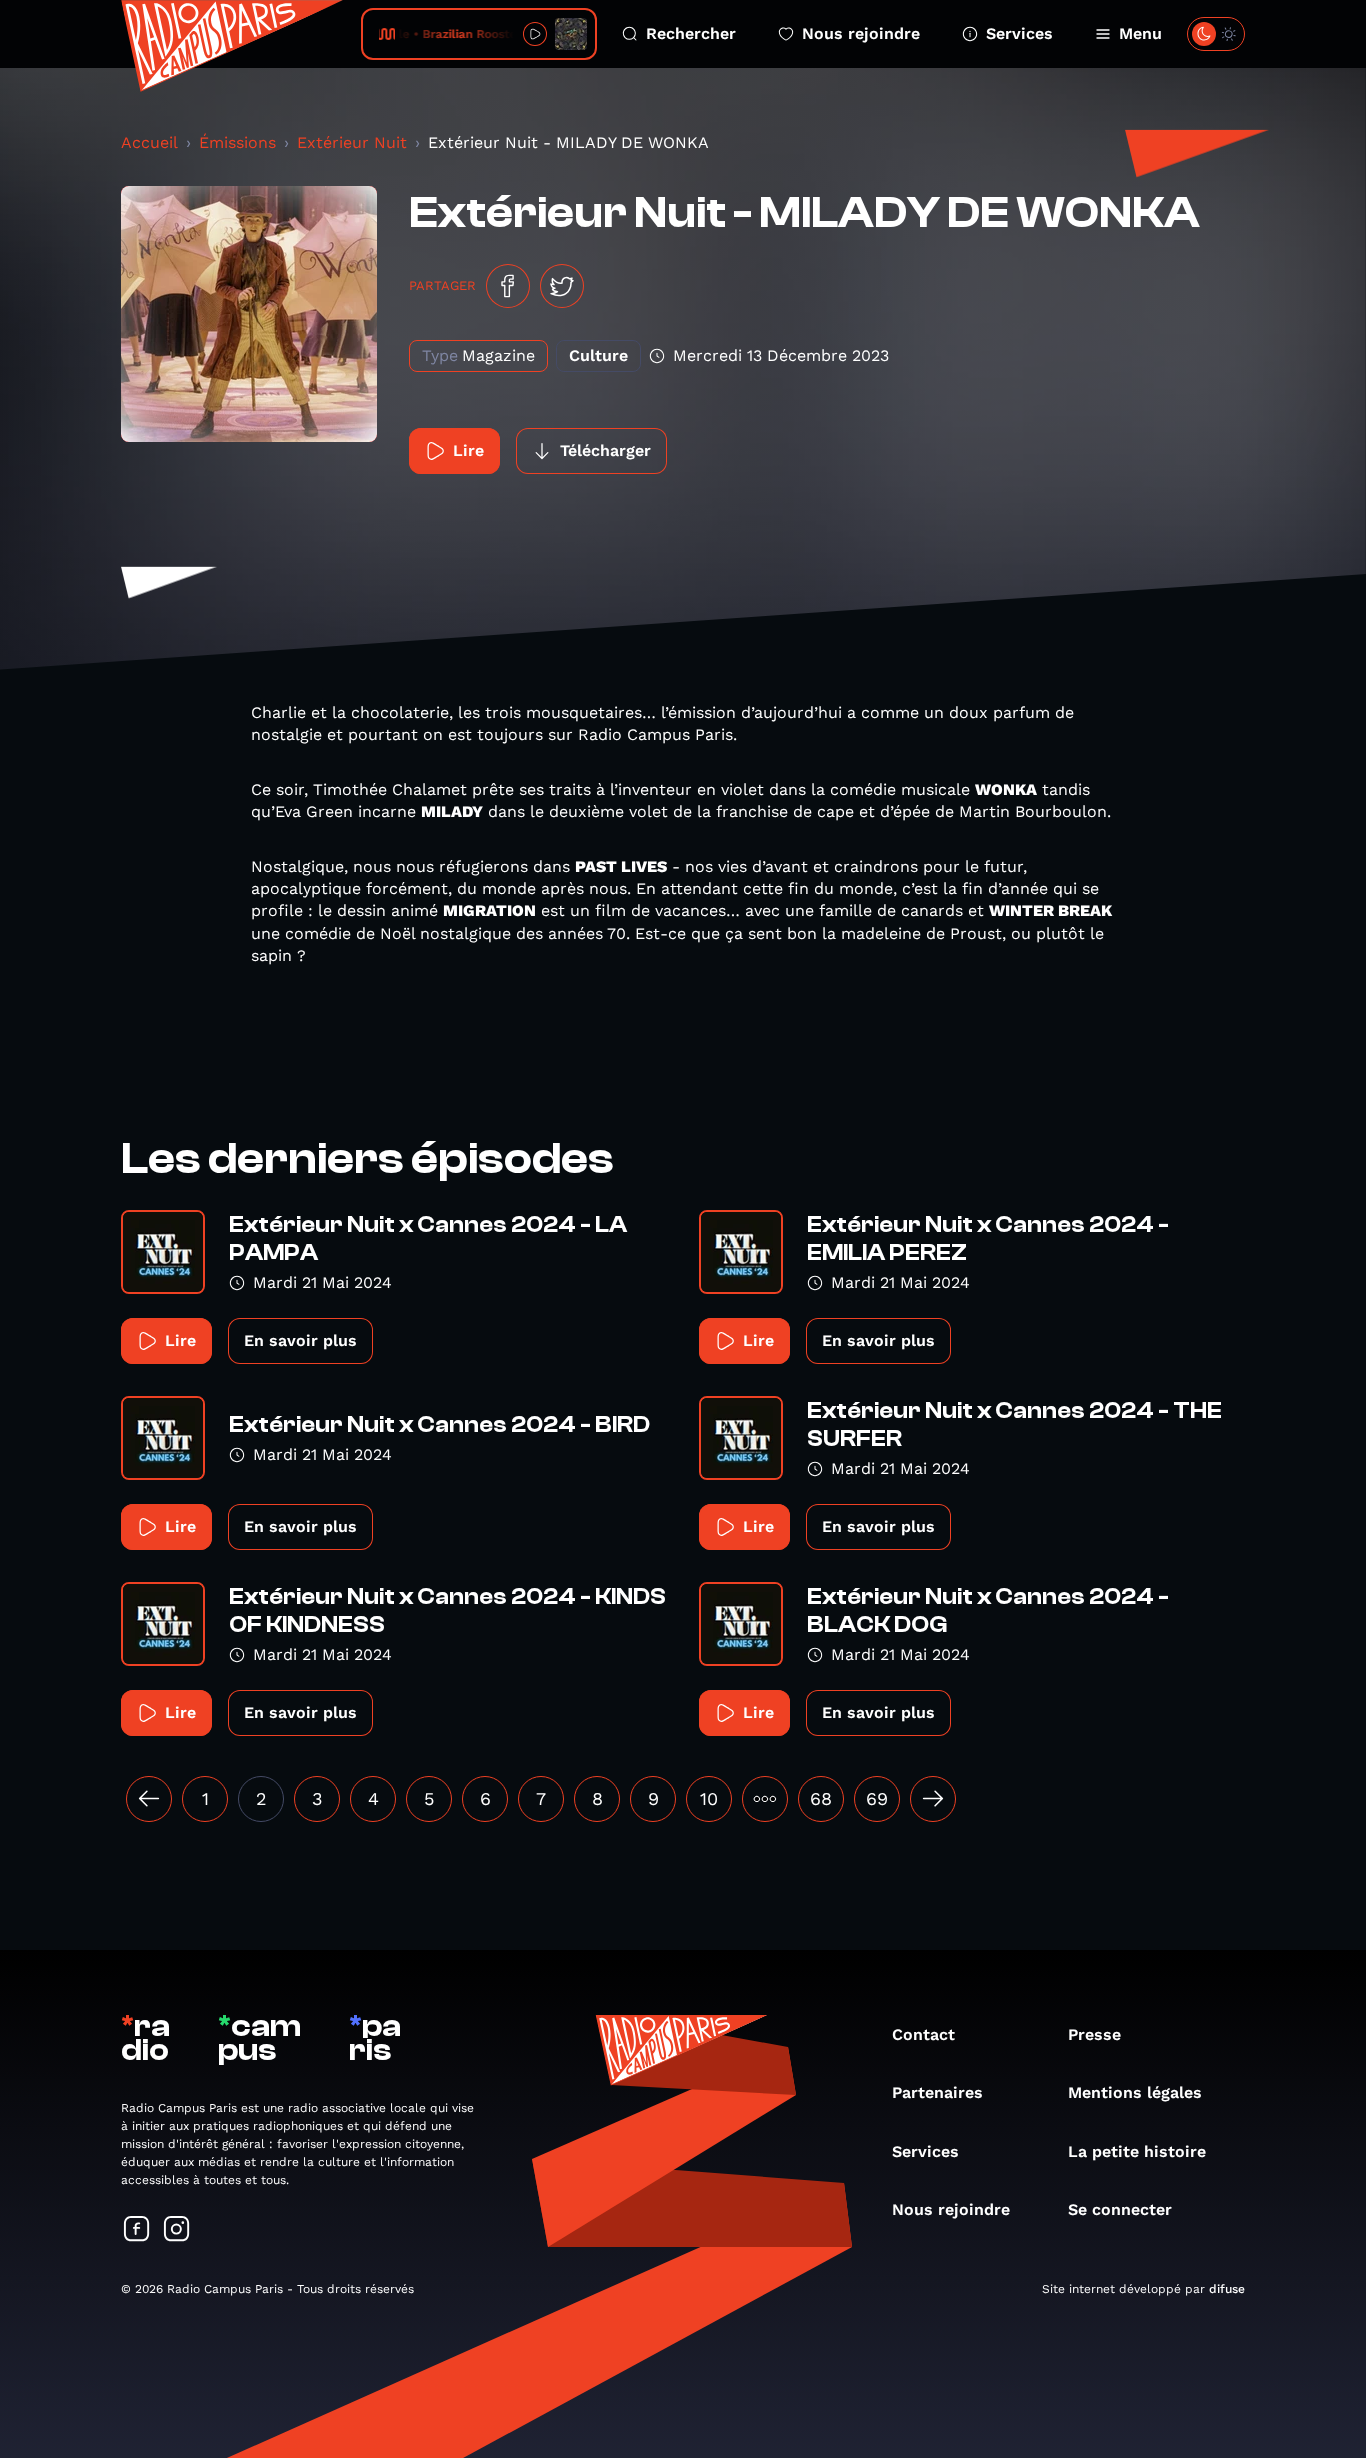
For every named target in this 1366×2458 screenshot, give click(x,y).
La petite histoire (1137, 2151)
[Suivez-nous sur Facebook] (137, 2230)
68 (821, 1798)
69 (877, 1798)
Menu (1140, 33)
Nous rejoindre (861, 33)
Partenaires (937, 2092)
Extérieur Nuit (352, 142)
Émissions (237, 142)
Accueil (149, 142)
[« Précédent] (149, 1799)
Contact (923, 2034)
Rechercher (691, 33)
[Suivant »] (933, 1799)
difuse (1227, 2289)
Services (1019, 33)
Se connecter (1120, 2209)
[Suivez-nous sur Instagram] (177, 2230)
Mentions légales (1135, 2092)
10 (709, 1798)
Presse (1094, 2034)
